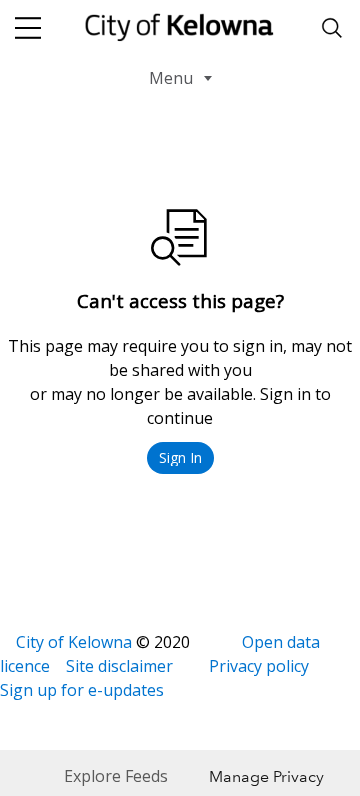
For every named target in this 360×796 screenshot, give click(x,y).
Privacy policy (259, 666)
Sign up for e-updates (82, 690)
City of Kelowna (74, 642)
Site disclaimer (119, 666)
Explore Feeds (116, 776)
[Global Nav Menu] (28, 28)
